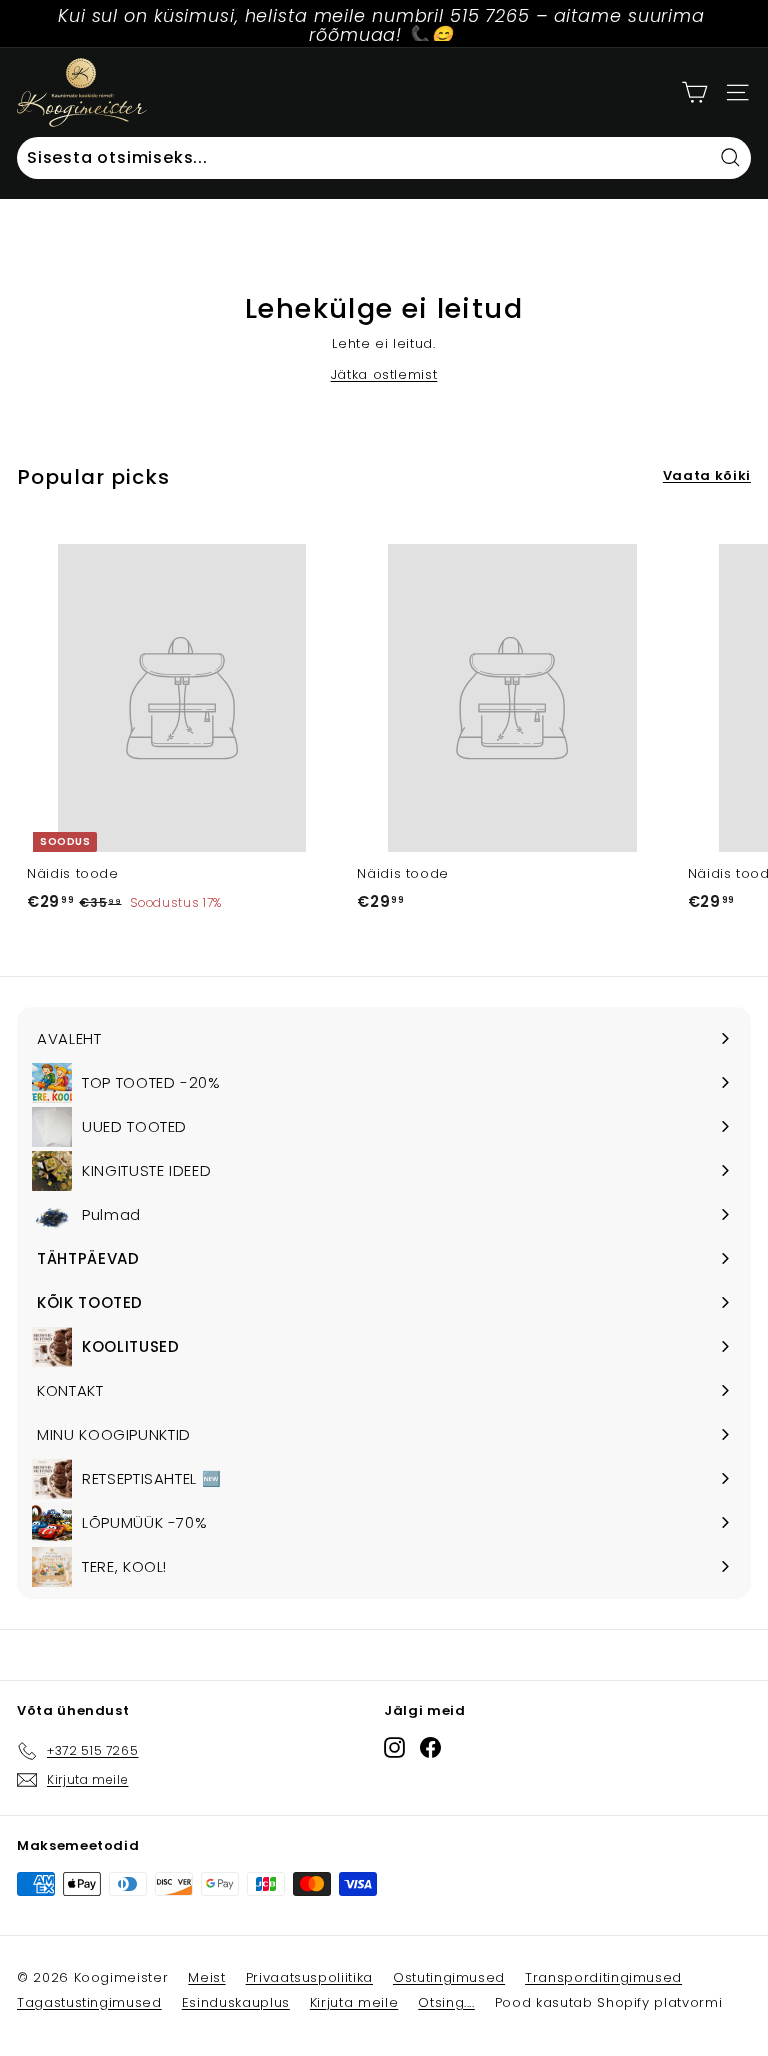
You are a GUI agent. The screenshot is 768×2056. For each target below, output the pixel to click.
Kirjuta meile (354, 2002)
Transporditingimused (603, 1977)
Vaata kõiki (707, 475)
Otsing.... (446, 2002)
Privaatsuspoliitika (309, 1977)
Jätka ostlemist (384, 374)
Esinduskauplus (236, 2002)
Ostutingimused (449, 1977)
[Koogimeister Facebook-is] (430, 1747)
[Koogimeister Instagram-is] (394, 1747)
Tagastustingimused (89, 2002)
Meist (206, 1977)
